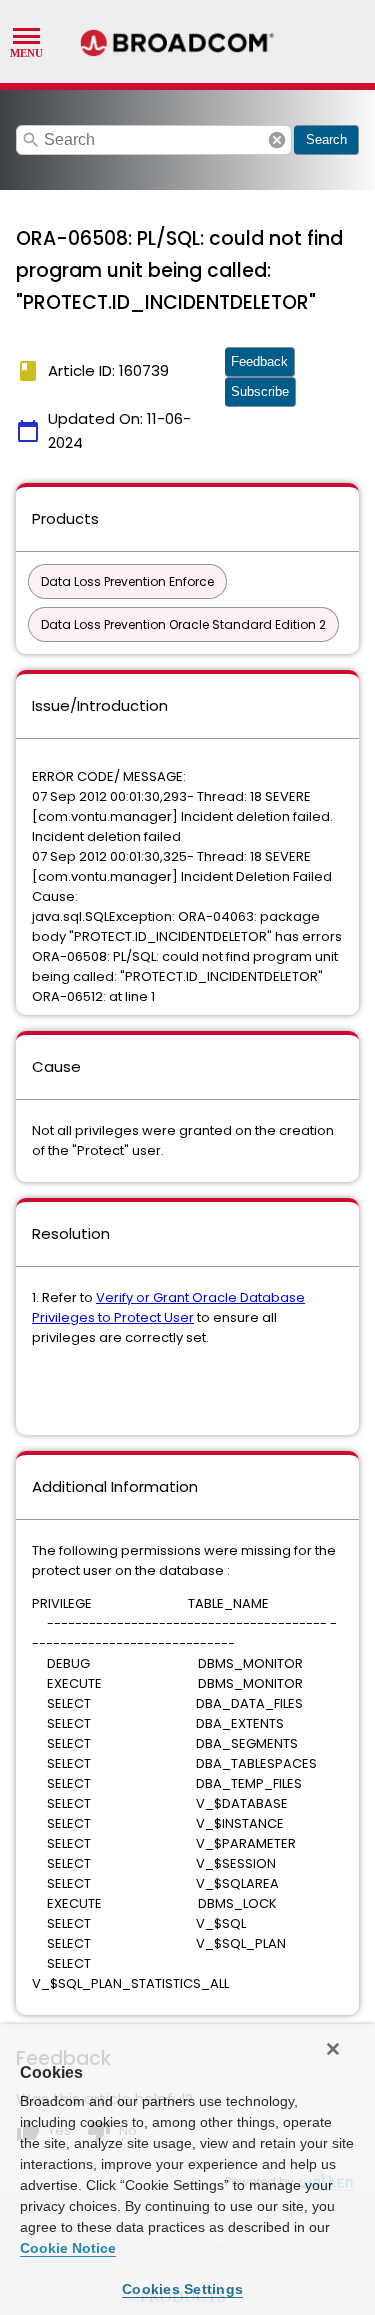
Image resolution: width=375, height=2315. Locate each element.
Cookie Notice (68, 2248)
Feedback (259, 361)
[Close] (333, 2049)
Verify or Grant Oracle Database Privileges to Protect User (168, 1307)
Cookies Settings (182, 2289)
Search (326, 139)
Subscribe (260, 391)
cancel (277, 140)
